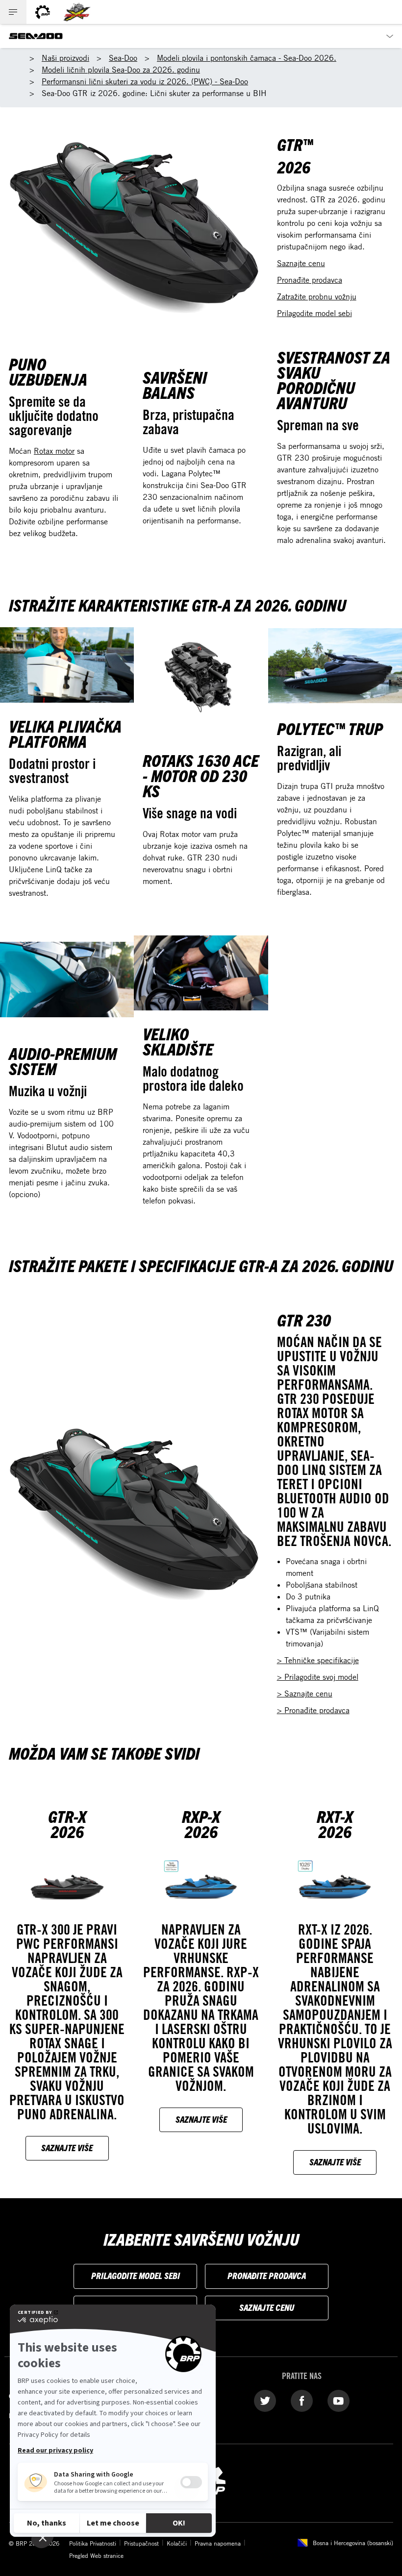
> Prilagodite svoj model (318, 1677)
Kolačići (177, 2543)
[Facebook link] (302, 2400)
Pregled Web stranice (96, 2555)
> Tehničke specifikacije (318, 1660)
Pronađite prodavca (310, 280)
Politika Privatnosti (93, 2543)
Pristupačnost (141, 2543)
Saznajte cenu (301, 263)
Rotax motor (54, 451)
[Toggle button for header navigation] (13, 12)
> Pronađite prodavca (313, 1710)
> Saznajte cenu (305, 1693)
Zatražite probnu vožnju (317, 296)
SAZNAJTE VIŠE (67, 2147)
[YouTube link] (339, 2400)
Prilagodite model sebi (314, 313)
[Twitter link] (265, 2400)
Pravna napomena (218, 2543)
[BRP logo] (43, 12)
